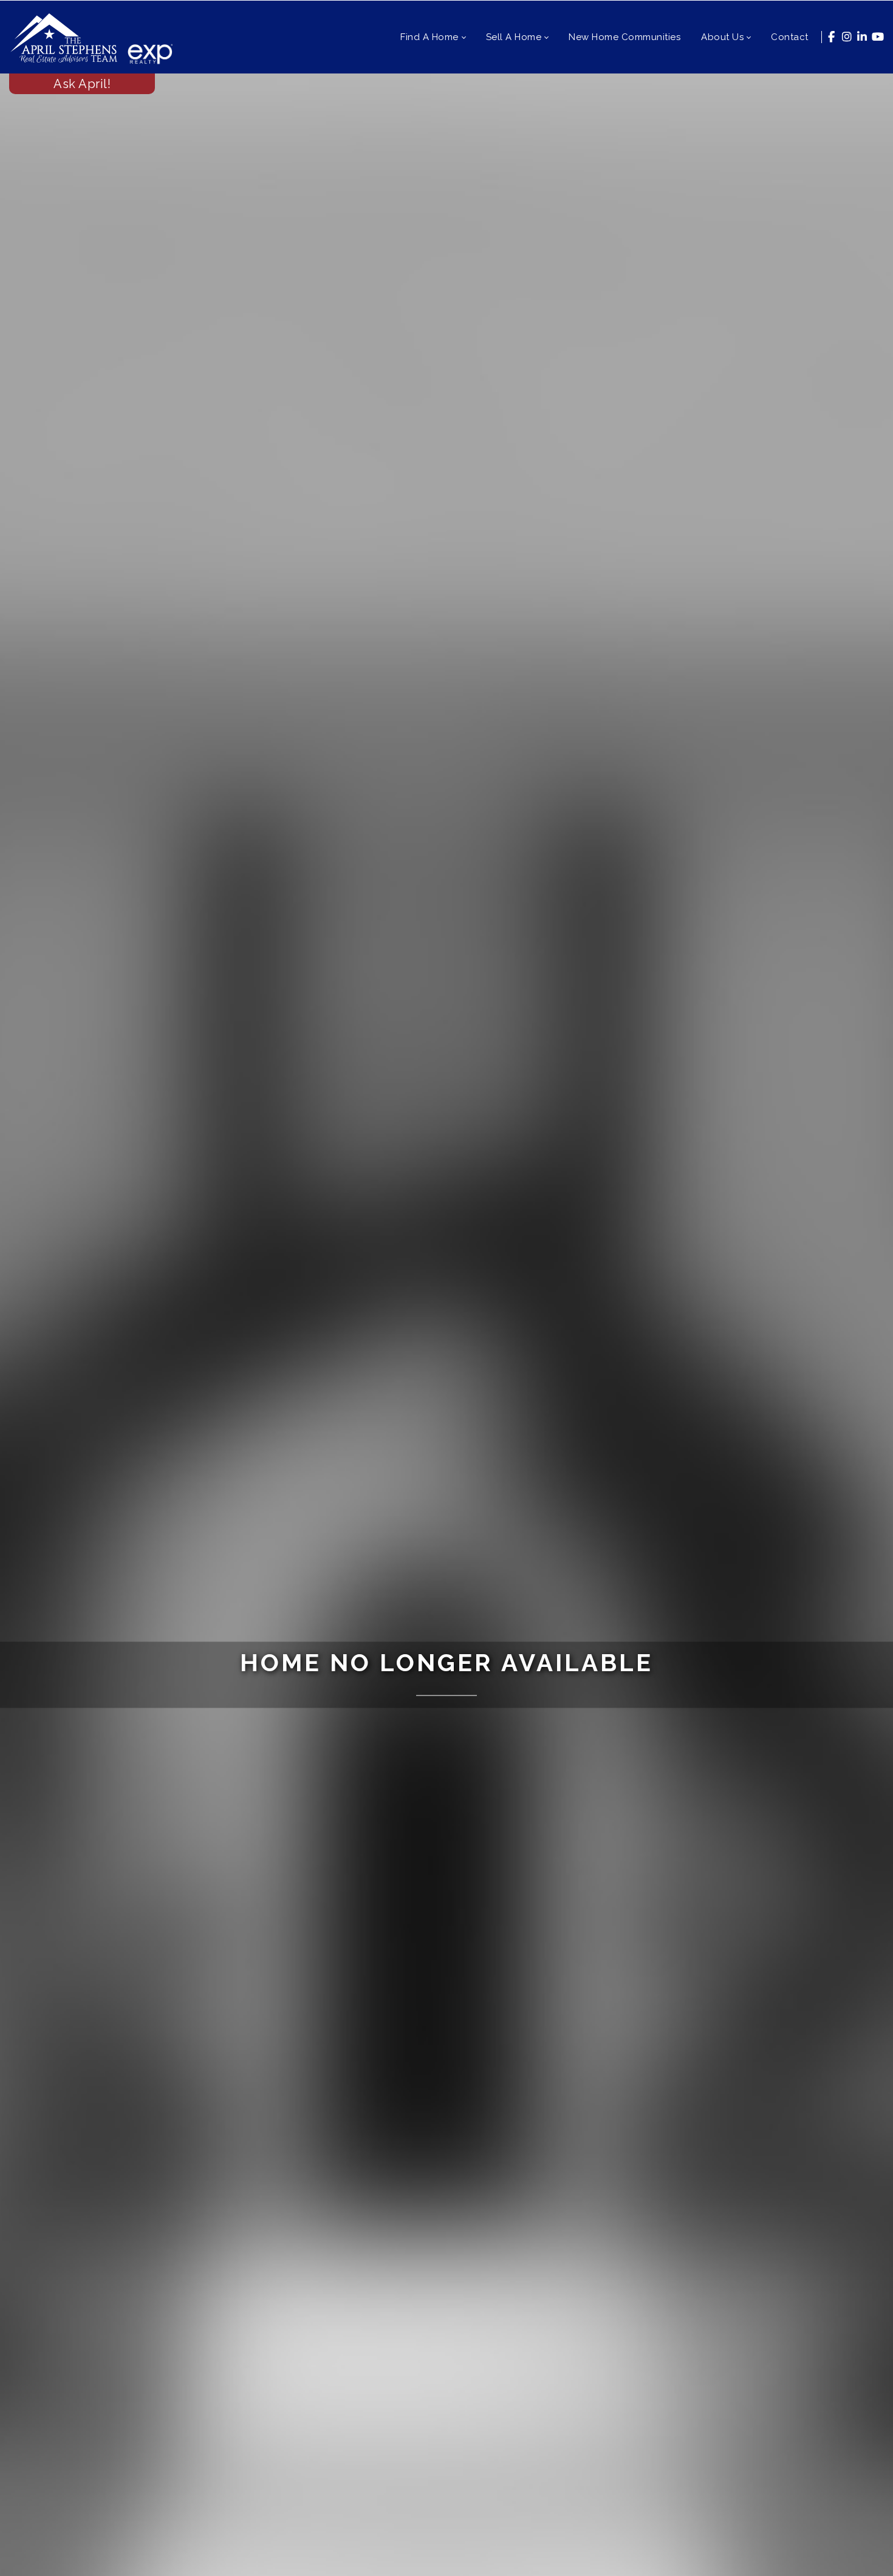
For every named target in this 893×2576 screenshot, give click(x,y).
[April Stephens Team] (64, 37)
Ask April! (82, 84)
